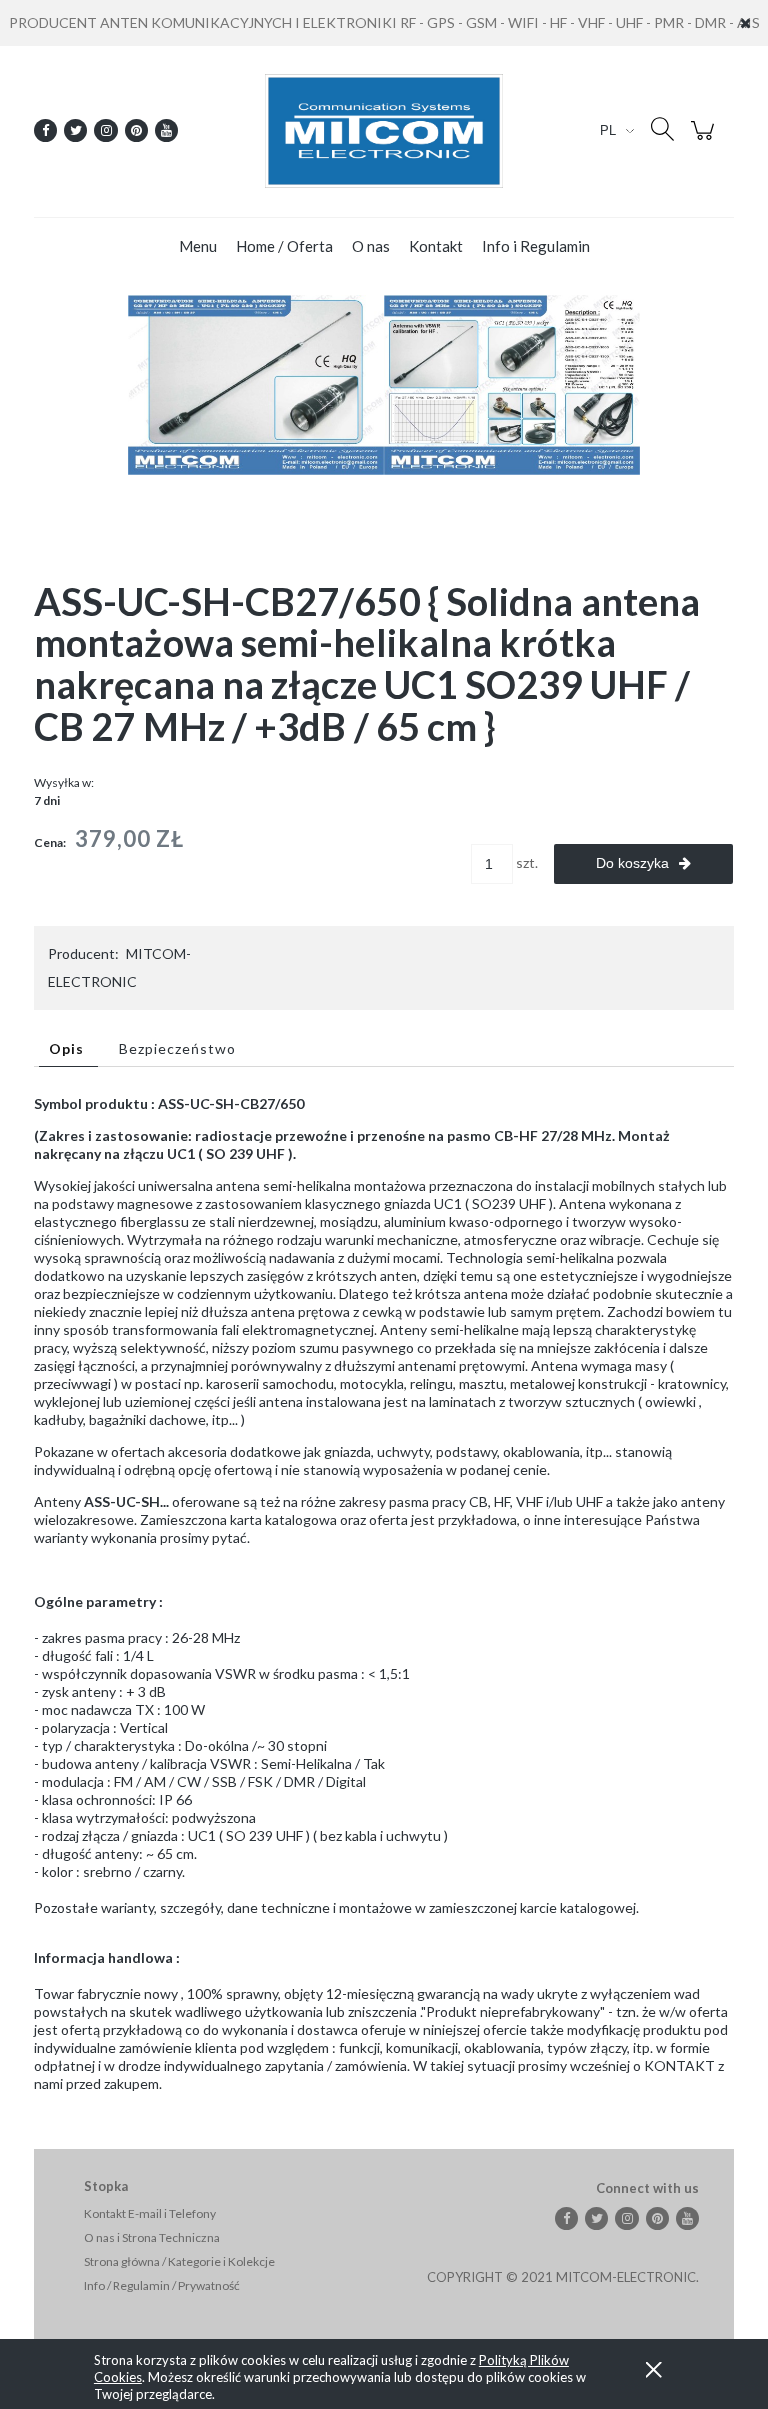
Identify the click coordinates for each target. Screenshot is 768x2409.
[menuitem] (198, 246)
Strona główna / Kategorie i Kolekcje (179, 2261)
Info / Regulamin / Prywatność (162, 2285)
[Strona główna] (384, 131)
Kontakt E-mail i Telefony (150, 2213)
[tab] (68, 1048)
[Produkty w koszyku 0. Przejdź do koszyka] (705, 140)
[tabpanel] (384, 1594)
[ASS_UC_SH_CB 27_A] (256, 382)
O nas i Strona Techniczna (152, 2237)
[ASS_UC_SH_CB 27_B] (512, 382)
